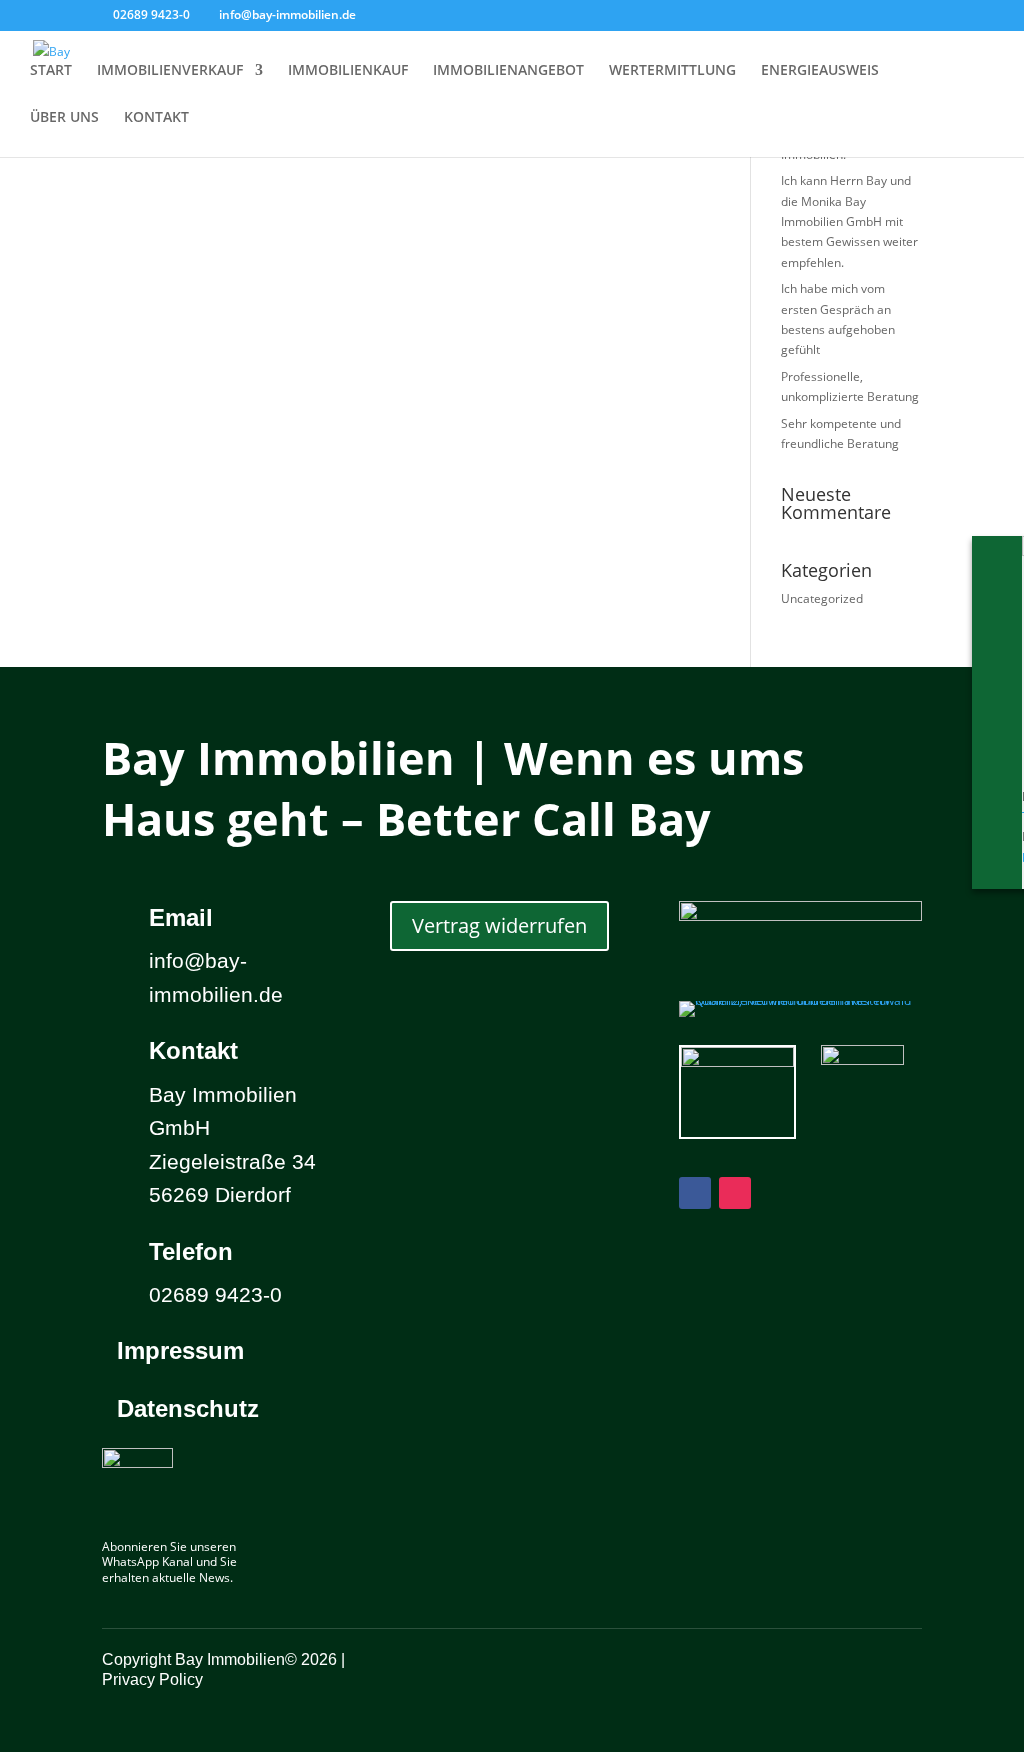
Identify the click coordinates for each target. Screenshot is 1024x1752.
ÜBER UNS (64, 118)
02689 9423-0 (151, 14)
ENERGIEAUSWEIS (820, 71)
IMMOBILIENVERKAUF (170, 71)
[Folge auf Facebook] (695, 1193)
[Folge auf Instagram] (735, 1193)
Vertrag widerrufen (499, 925)
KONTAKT (156, 118)
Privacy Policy (152, 1679)
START (51, 71)
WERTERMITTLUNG (672, 71)
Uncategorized (822, 598)
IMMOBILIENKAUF (348, 71)
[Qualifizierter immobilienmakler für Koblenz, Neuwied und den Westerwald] (800, 1000)
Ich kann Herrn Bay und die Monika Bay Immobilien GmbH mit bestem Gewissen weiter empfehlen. (849, 221)
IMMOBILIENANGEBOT (508, 71)
